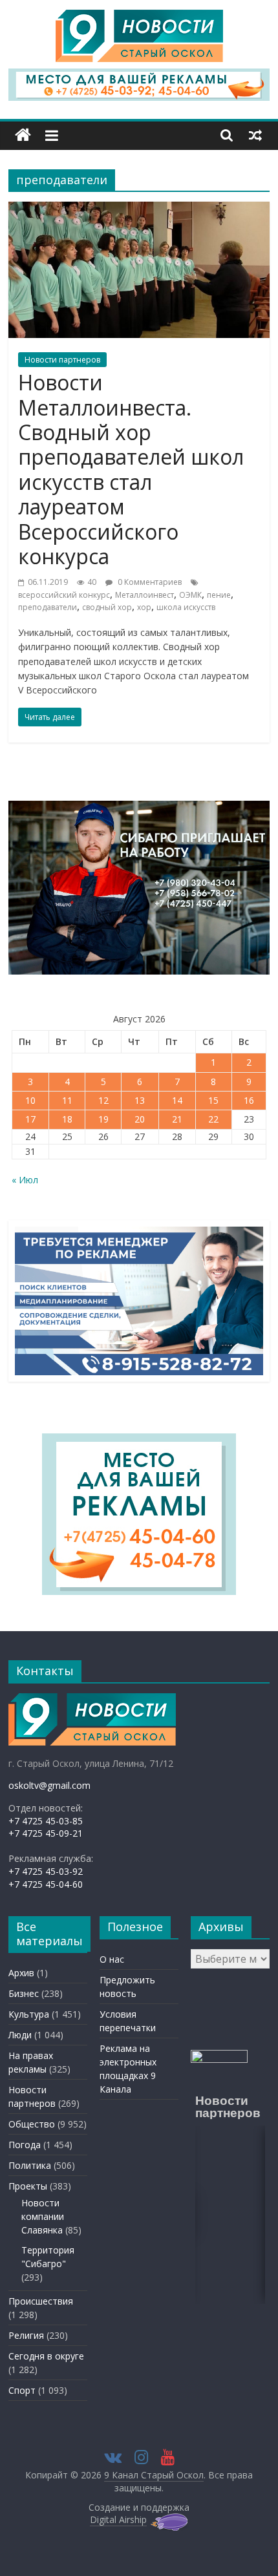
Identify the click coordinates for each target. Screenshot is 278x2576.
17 (30, 1119)
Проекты (28, 2186)
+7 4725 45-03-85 (46, 1821)
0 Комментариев (149, 582)
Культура (29, 2014)
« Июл (25, 1180)
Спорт (22, 2390)
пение (219, 595)
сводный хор (107, 607)
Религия (26, 2335)
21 (177, 1119)
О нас (112, 1959)
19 (103, 1119)
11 (67, 1100)
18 (67, 1119)
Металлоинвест (144, 595)
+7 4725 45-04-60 (46, 1884)
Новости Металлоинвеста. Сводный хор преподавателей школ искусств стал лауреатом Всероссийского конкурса (131, 469)
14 (177, 1100)
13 (140, 1100)
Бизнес (24, 1993)
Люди (20, 2035)
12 (103, 1100)
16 (249, 1100)
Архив (21, 1973)
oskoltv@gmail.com (49, 1785)
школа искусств (186, 607)
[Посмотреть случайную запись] (255, 135)
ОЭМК (190, 595)
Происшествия (41, 2301)
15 (213, 1100)
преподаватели (48, 607)
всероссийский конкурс (64, 595)
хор (144, 607)
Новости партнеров (62, 360)
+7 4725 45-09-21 (46, 1833)
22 (213, 1119)
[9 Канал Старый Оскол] (23, 135)
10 (30, 1100)
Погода (25, 2145)
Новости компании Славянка (43, 2216)
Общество (32, 2124)
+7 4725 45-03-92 (46, 1871)
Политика (30, 2165)
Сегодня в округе (46, 2356)
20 (140, 1119)
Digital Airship (118, 2519)
